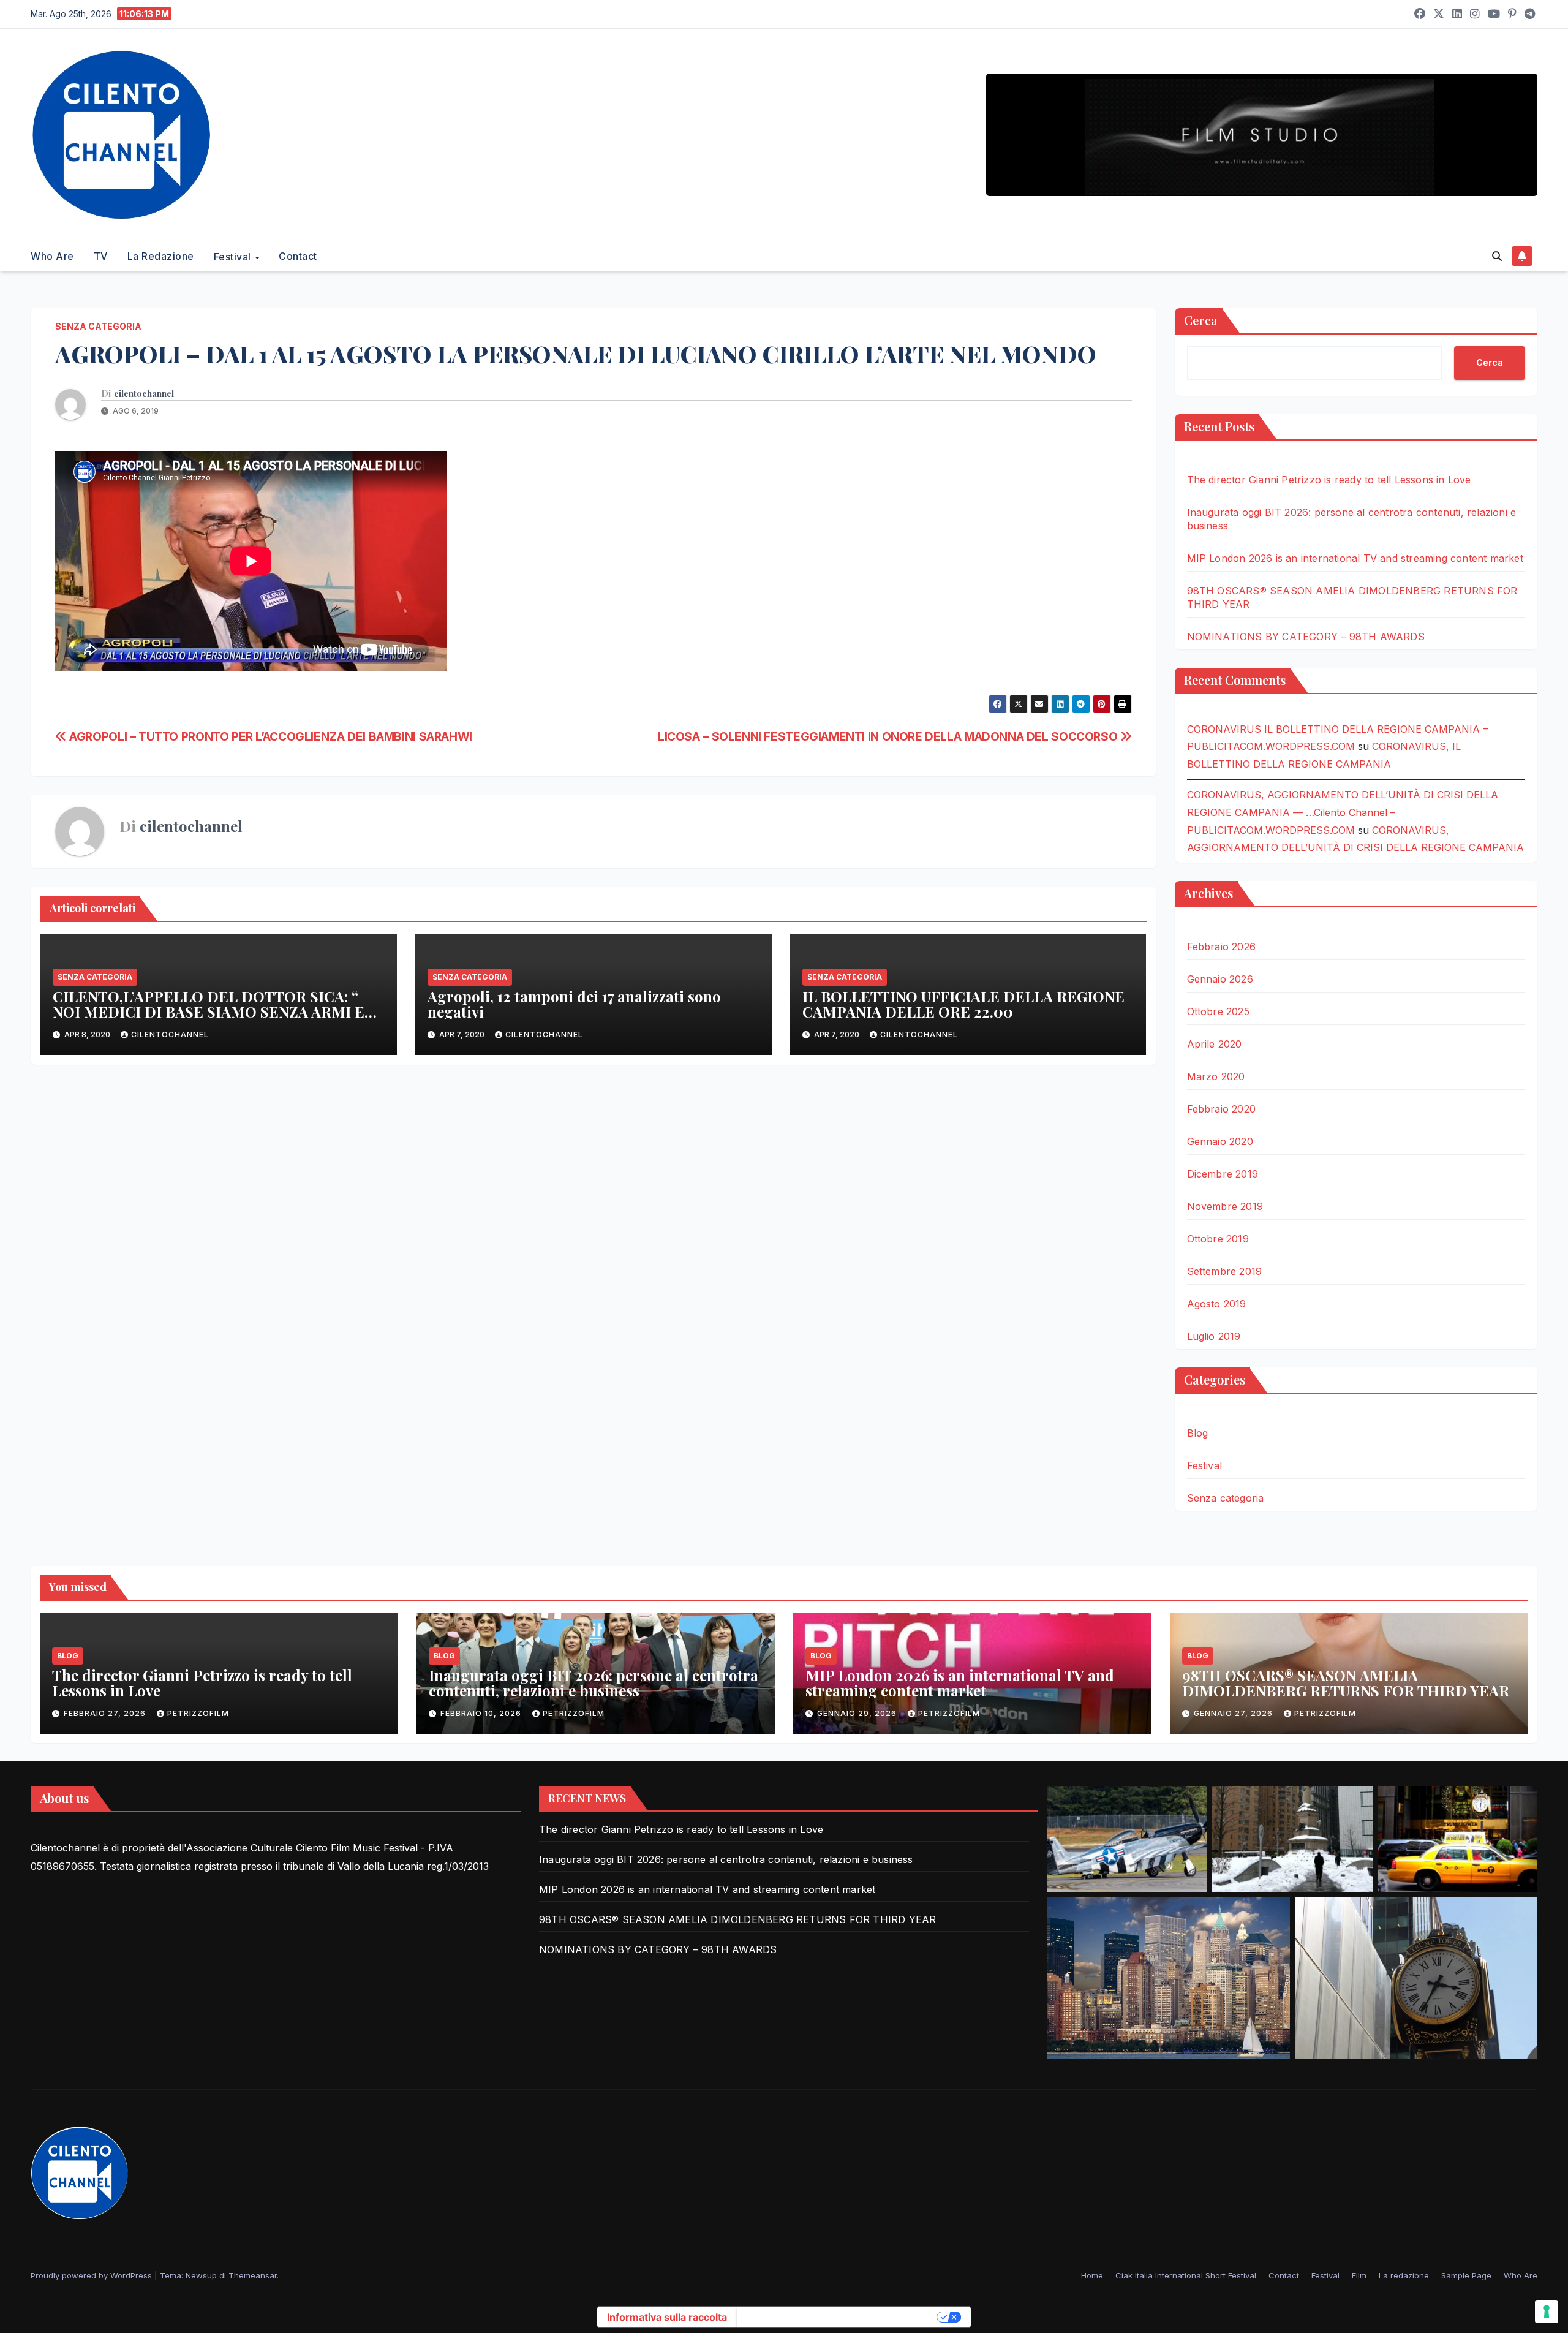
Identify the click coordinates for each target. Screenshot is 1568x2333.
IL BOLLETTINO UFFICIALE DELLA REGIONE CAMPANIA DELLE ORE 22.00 (963, 1004)
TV (101, 256)
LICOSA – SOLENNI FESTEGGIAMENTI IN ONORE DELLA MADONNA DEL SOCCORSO (889, 736)
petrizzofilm (198, 1713)
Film (1359, 2275)
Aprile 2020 (1215, 1044)
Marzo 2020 (1216, 1076)
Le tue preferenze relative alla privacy (838, 2317)
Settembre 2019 (1225, 1271)
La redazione (161, 256)
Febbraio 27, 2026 (106, 1713)
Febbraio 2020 (1222, 1109)
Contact (298, 256)
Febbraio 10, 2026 (482, 1713)
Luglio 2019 (1214, 1336)
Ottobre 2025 (1218, 1011)
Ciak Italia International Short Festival (1186, 2275)
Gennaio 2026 (1220, 979)
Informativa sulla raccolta (667, 2317)
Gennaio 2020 (1220, 1141)
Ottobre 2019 (1218, 1239)
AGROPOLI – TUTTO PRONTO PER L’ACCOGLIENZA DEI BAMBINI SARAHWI (269, 736)
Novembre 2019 (1225, 1206)
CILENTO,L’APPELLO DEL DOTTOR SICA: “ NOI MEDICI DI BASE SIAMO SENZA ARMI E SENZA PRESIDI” (209, 1011)
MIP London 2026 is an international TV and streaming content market (1355, 558)
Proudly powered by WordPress (92, 2275)
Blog (1198, 1433)
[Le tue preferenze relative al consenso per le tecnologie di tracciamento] (1547, 2312)
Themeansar (253, 2275)
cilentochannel (144, 394)
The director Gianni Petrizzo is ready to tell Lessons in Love (1329, 480)
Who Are (52, 256)
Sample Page (1466, 2275)
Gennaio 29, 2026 (858, 1713)
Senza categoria (98, 326)
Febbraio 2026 (1222, 947)
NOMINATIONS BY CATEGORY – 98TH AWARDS (1306, 637)
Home (1092, 2275)
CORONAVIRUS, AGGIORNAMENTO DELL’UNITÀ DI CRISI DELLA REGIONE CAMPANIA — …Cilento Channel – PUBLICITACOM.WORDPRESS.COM (1343, 812)
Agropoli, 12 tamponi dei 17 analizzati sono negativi (574, 1004)
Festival (234, 257)
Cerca (1201, 320)
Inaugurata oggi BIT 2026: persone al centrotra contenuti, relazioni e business (594, 1683)
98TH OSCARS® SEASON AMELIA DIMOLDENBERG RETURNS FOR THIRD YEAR (1346, 1683)
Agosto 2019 (1217, 1304)
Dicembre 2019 (1223, 1174)
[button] (1497, 256)
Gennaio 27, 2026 (1234, 1713)
